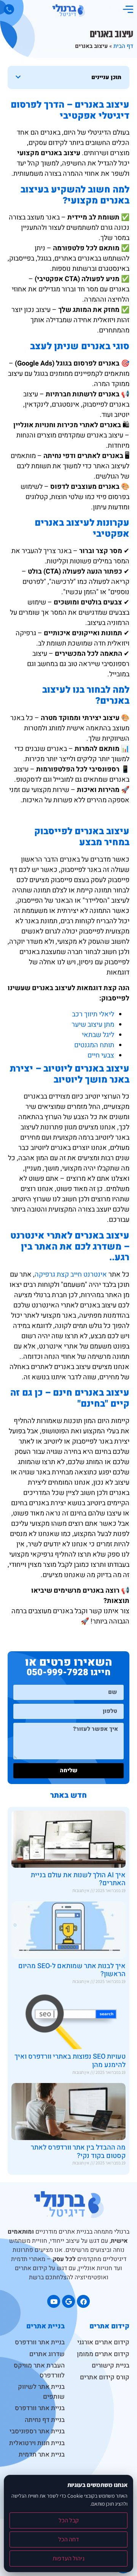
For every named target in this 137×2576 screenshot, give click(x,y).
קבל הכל (69, 2520)
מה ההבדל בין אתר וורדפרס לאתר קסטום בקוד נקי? (78, 2152)
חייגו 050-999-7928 (69, 1672)
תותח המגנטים (94, 1045)
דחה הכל (69, 2539)
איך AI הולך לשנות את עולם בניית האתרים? (78, 1879)
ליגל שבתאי (98, 1035)
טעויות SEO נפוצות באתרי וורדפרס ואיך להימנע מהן (70, 2061)
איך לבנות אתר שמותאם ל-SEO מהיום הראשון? (72, 1970)
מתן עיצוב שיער (93, 1025)
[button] (18, 77)
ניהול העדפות (68, 2558)
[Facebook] (83, 2301)
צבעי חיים (101, 1055)
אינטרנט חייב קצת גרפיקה (71, 1274)
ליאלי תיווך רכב (93, 1014)
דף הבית (123, 46)
